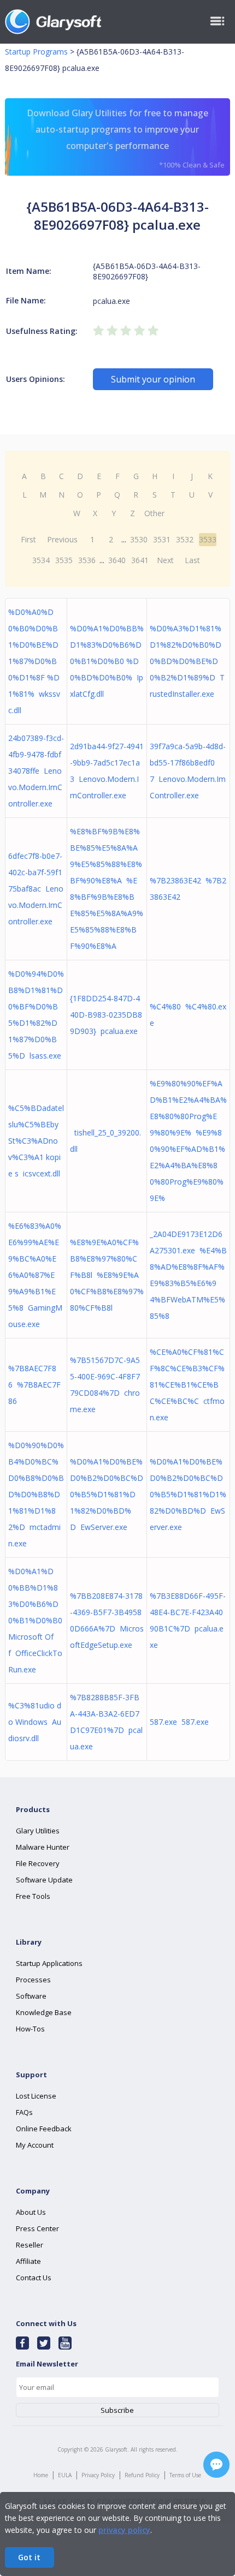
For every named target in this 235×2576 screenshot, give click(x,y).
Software (31, 1996)
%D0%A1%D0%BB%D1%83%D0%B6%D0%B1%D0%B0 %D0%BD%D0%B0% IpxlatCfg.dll (107, 661)
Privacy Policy (98, 2475)
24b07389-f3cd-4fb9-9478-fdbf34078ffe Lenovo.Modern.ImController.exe (36, 771)
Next (165, 560)
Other (154, 513)
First (28, 539)
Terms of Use (185, 2475)
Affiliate (28, 2261)
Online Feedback (44, 2129)
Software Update (44, 1880)
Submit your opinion (153, 379)
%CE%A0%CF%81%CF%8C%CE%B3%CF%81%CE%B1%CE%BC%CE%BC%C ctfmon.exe (187, 1385)
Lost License (36, 2096)
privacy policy (124, 2530)
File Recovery (38, 1863)
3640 (117, 560)
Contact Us (34, 2278)
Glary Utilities (38, 1831)
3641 (140, 560)
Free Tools (33, 1896)
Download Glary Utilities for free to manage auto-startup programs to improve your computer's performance (126, 138)
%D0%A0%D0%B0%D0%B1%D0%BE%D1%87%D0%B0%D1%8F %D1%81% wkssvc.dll (34, 661)
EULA (65, 2475)
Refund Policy (142, 2475)
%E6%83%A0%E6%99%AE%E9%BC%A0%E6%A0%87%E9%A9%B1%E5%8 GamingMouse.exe (35, 1275)
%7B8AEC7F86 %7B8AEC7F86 (34, 1385)
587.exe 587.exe (179, 1722)
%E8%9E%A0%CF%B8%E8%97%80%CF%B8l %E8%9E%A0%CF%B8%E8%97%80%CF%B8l (107, 1275)
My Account (35, 2145)
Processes (33, 1980)
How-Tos (30, 2029)
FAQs (24, 2112)
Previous (62, 539)
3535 (64, 560)
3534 (41, 560)
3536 (87, 560)
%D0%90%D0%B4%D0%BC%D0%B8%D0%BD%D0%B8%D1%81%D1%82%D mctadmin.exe (36, 1494)
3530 (139, 539)
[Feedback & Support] (216, 2465)
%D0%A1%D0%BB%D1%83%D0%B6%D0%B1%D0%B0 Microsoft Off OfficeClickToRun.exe (35, 1620)
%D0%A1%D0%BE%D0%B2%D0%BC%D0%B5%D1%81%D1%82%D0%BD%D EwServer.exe (107, 1494)
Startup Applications (49, 1963)
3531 (162, 539)
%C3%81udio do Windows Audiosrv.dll (35, 1722)
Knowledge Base (44, 2012)
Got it (29, 2557)
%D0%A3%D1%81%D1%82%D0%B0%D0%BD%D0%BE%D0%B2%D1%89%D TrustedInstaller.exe (187, 661)
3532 (185, 539)
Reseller (30, 2245)
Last (192, 560)
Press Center (37, 2228)
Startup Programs (36, 52)
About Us (31, 2212)
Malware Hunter (43, 1847)
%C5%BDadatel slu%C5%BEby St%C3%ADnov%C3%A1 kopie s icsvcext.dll (36, 1141)
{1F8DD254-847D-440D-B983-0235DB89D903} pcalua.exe (106, 1015)
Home (41, 2475)
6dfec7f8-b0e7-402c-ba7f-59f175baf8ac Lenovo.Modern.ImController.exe (36, 889)
